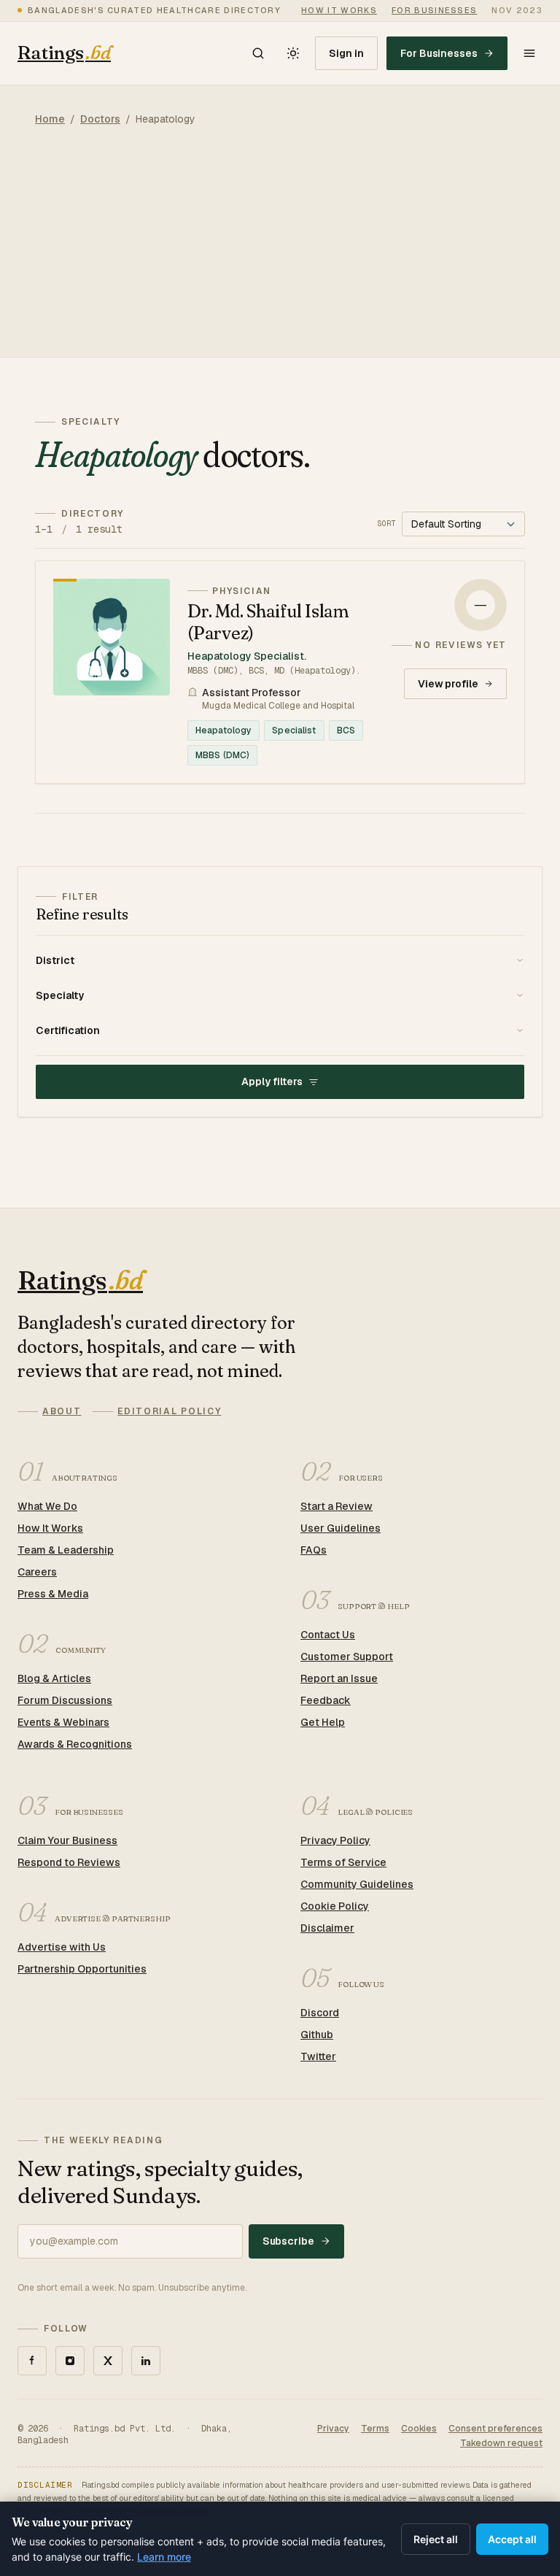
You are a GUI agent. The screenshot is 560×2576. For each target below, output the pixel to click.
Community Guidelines (357, 1884)
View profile (448, 684)
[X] (108, 2361)
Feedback (326, 1700)
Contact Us (328, 1635)
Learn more (164, 2557)
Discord (320, 2013)
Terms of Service (343, 1862)
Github (317, 2035)
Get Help (323, 1722)
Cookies (419, 2429)
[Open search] (258, 53)
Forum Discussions (65, 1700)
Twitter (318, 2056)
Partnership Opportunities (82, 1969)
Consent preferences (495, 2429)
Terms (375, 2429)
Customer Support (347, 1657)
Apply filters (272, 1081)
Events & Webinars (63, 1722)
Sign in (346, 53)
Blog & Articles (54, 1678)
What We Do (47, 1506)
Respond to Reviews (69, 1862)
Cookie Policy (335, 1906)
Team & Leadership (66, 1550)
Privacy (333, 2429)
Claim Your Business (67, 1840)
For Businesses (439, 53)
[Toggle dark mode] (293, 53)
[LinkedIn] (146, 2361)
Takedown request (501, 2443)
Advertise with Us (62, 1947)
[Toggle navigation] (529, 53)
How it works (339, 10)
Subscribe (288, 2241)
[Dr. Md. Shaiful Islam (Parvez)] (280, 672)
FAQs (314, 1550)
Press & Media (53, 1594)
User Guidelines (341, 1528)
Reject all (436, 2539)
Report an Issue (339, 1678)
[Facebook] (32, 2361)
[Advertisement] (280, 255)
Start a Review (337, 1506)
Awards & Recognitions (75, 1744)
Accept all (512, 2539)
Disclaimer (327, 1928)
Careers (37, 1572)
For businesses (434, 10)
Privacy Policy (335, 1840)
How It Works (50, 1528)
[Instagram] (70, 2361)
